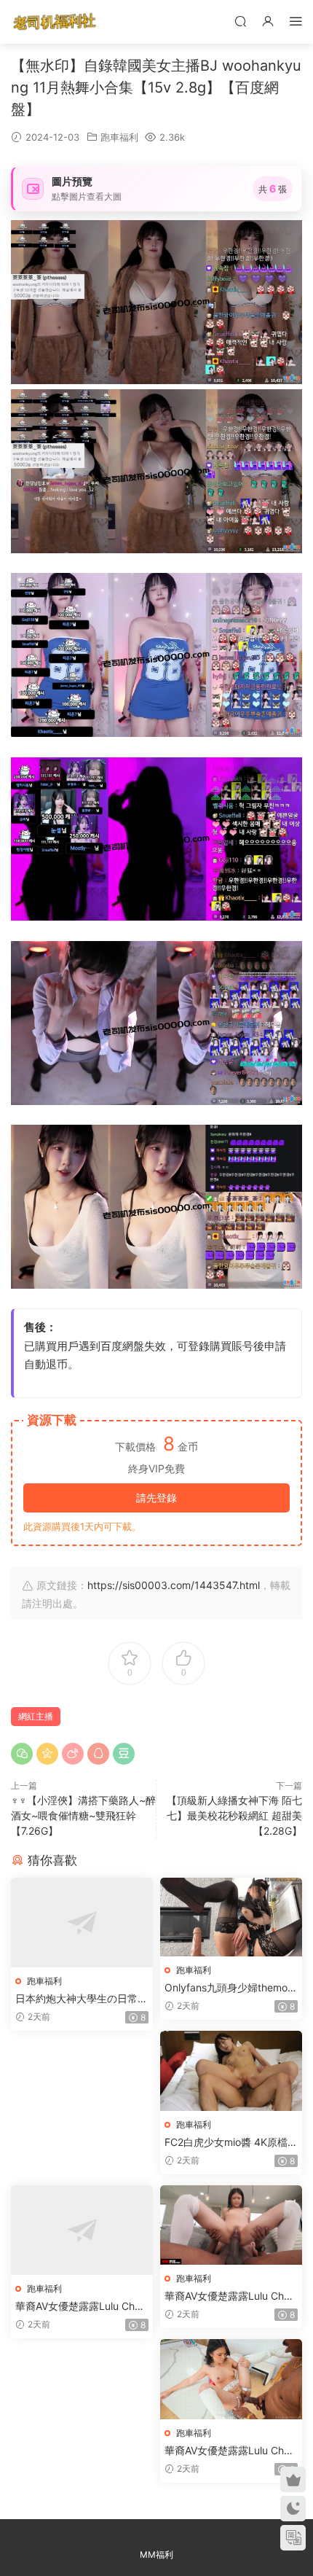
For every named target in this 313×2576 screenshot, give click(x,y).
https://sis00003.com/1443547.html (174, 1585)
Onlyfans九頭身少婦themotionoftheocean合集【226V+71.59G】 (231, 1988)
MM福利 (156, 2554)
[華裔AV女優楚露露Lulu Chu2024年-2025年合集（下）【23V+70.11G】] (231, 2379)
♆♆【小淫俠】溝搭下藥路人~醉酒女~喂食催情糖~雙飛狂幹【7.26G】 (83, 1815)
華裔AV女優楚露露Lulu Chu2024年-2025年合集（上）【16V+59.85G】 (81, 2307)
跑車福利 (119, 137)
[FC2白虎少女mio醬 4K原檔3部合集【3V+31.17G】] (231, 2071)
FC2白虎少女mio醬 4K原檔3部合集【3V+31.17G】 (229, 2143)
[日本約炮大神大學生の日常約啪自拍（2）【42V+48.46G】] (82, 1923)
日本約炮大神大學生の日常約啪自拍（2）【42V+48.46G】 (82, 1999)
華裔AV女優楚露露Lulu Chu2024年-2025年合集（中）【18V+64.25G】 (230, 2296)
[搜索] (240, 21)
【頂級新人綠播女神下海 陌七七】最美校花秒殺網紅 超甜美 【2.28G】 (234, 1815)
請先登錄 (156, 1498)
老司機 (55, 22)
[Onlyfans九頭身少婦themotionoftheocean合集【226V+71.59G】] (231, 1917)
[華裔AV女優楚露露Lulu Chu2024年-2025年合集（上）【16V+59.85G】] (82, 2230)
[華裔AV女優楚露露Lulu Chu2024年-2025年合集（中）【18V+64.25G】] (231, 2225)
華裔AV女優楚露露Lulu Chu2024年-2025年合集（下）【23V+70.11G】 (230, 2451)
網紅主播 (36, 1716)
